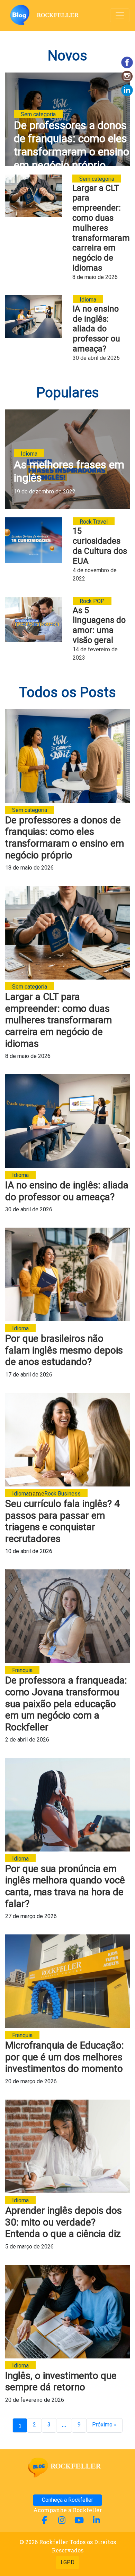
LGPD (67, 2562)
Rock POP (92, 601)
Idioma (88, 300)
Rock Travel (94, 522)
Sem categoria (38, 114)
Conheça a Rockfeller (67, 2500)
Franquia (22, 1670)
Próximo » (104, 2425)
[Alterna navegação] (120, 15)
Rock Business (62, 1494)
